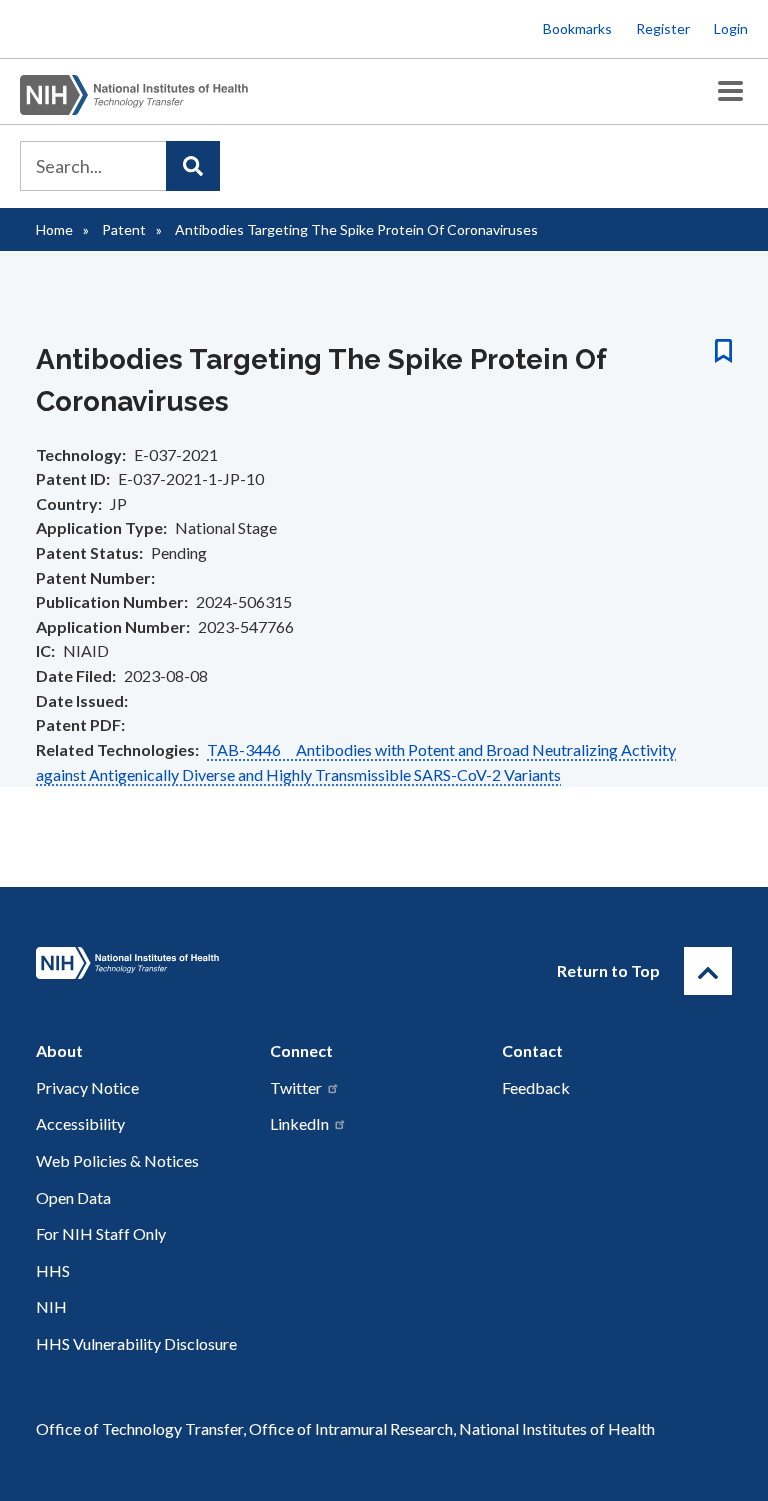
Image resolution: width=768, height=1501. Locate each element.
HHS (53, 1270)
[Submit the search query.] (193, 166)
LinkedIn (299, 1123)
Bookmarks (577, 28)
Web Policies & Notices (117, 1160)
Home (54, 229)
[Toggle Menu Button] (730, 91)
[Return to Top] (708, 971)
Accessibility (80, 1123)
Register (663, 28)
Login (731, 28)
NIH (51, 1306)
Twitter (296, 1087)
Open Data (73, 1197)
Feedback (536, 1087)
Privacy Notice (87, 1087)
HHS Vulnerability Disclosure (136, 1343)
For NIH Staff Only (101, 1233)
